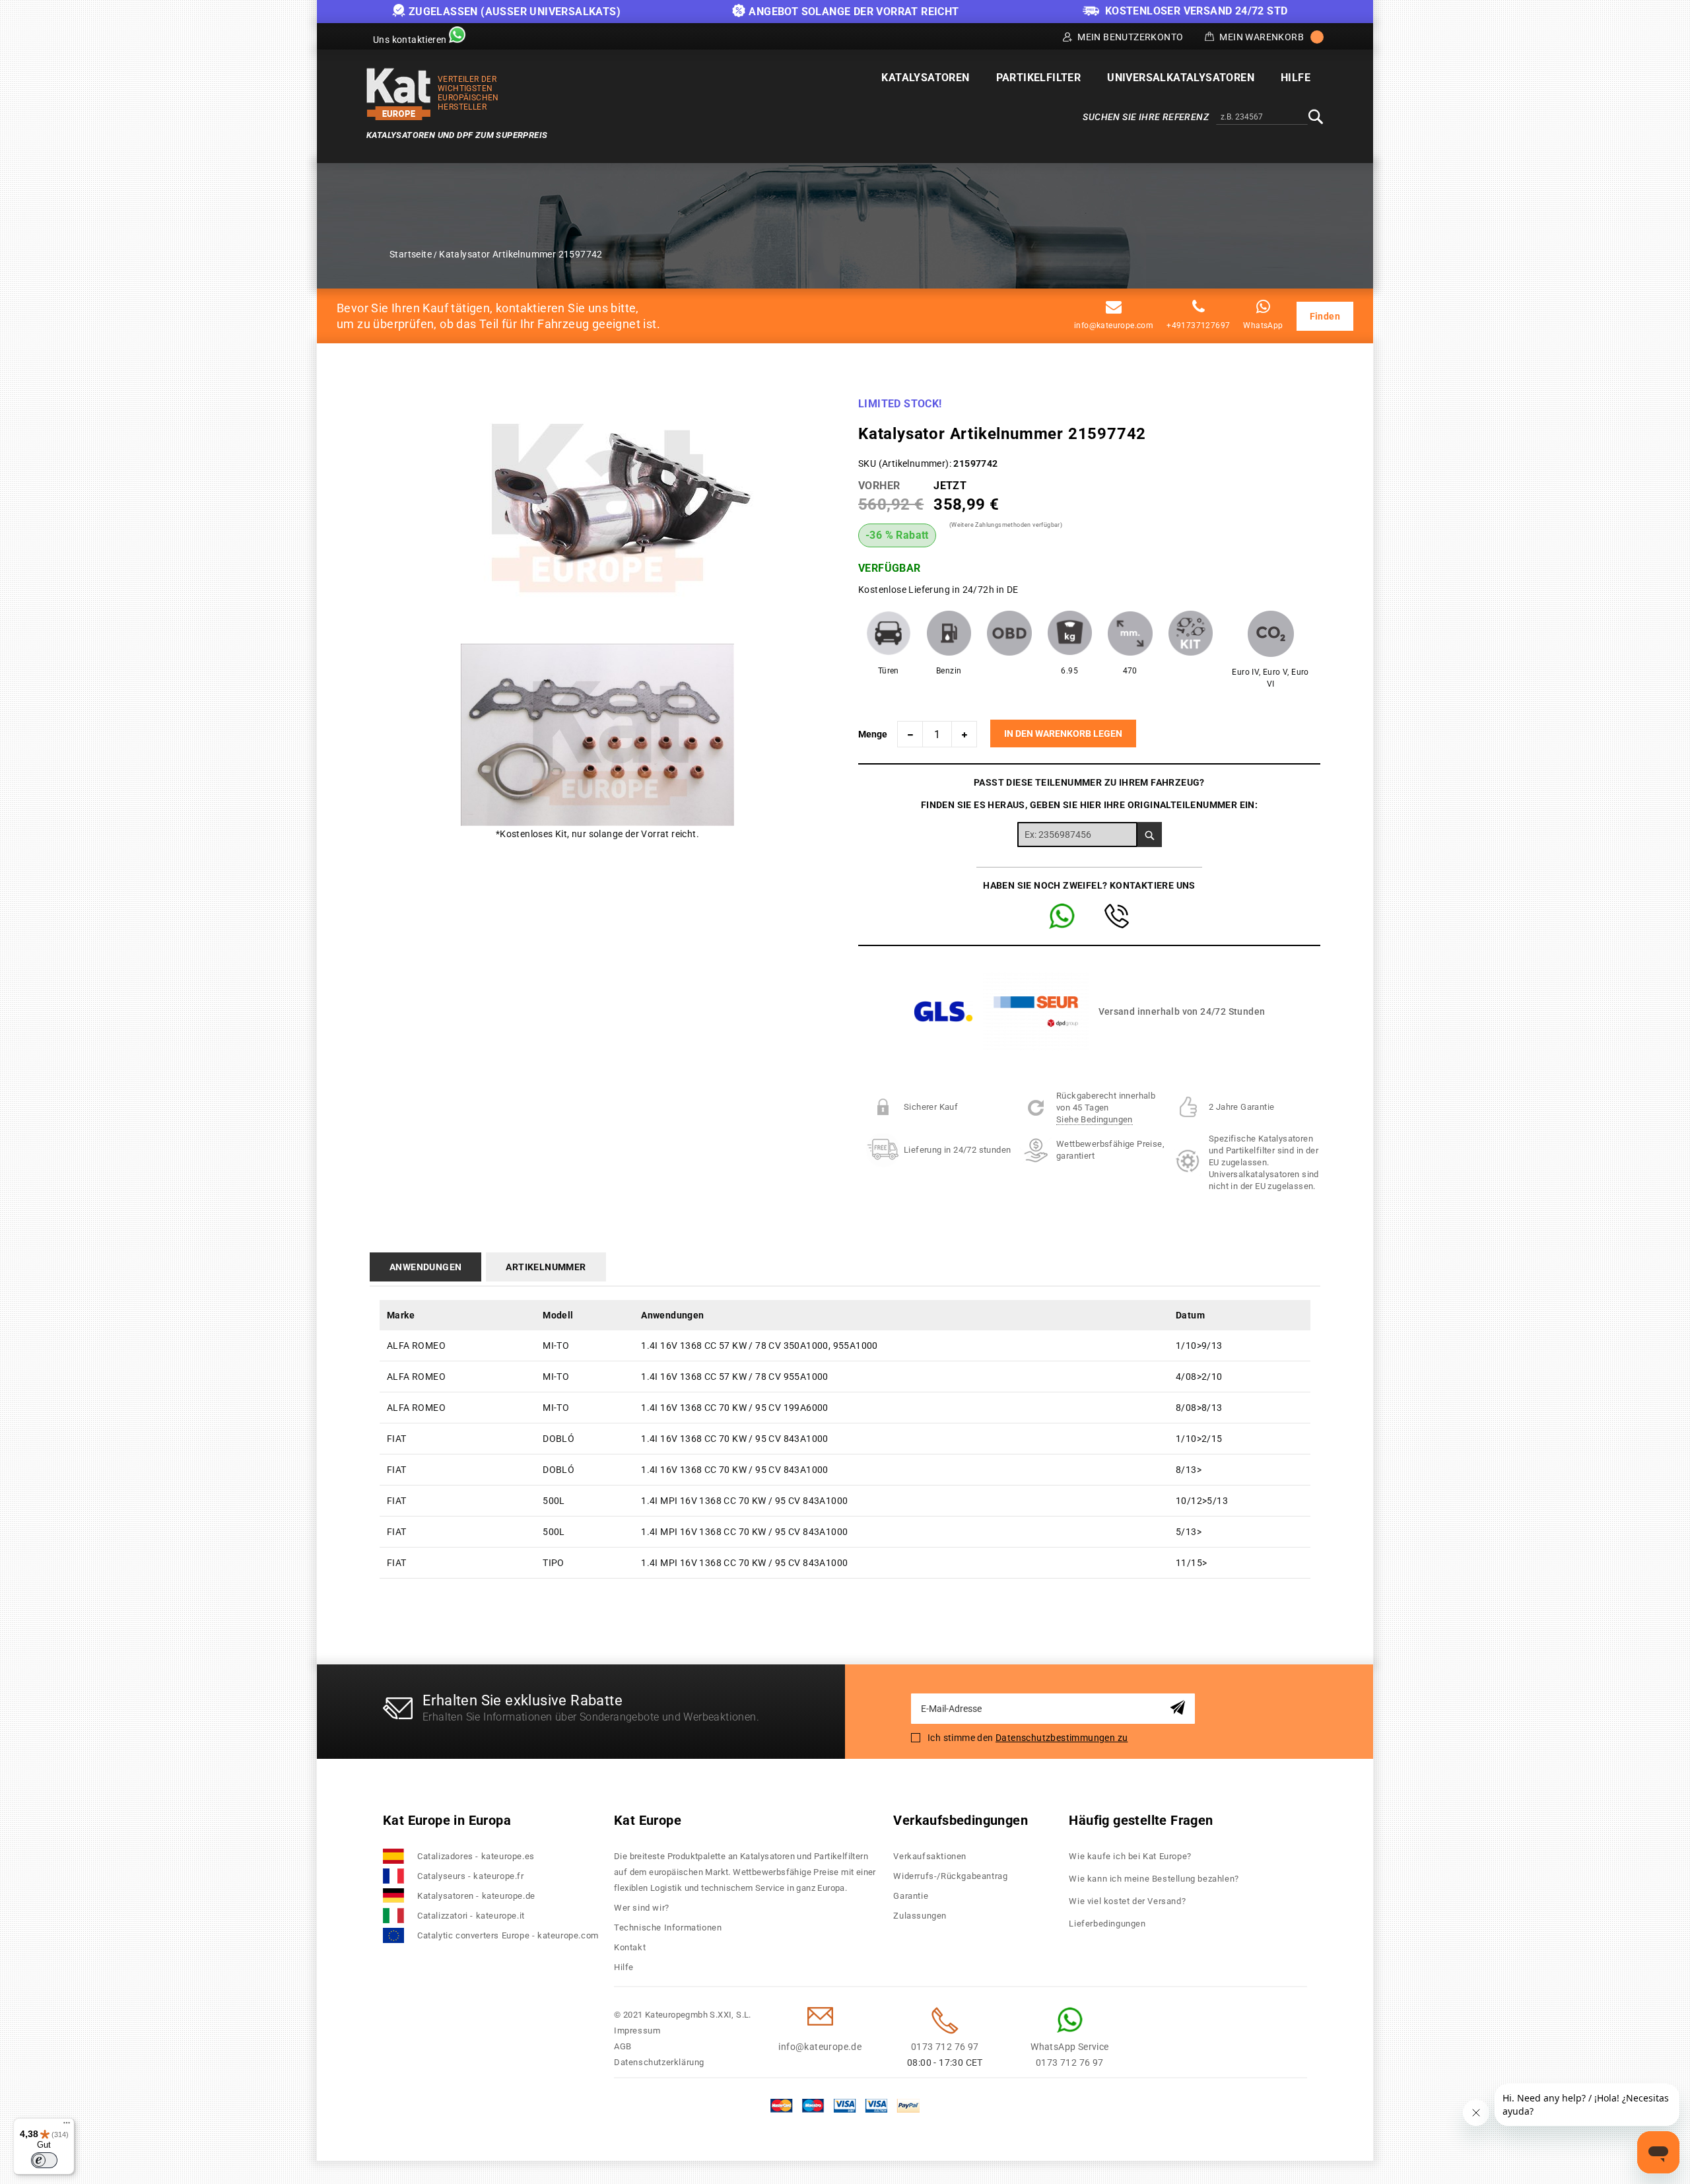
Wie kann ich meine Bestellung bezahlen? (1154, 1879)
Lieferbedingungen (1107, 1924)
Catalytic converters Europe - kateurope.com (508, 1935)
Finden (1325, 316)
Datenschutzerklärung (659, 2062)
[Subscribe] (1180, 1708)
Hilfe (624, 1967)
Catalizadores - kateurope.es (476, 1856)
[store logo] (399, 94)
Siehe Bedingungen (1095, 1119)
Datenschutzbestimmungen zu (1062, 1738)
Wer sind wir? (642, 1908)
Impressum (637, 2030)
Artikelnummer (546, 1267)
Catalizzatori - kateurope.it (471, 1916)
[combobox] (1262, 118)
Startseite (411, 254)
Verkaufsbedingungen (961, 1820)
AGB (623, 2046)
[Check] (1150, 835)
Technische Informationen (668, 1928)
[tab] (428, 1267)
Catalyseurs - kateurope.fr (471, 1876)
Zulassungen (920, 1916)
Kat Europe (648, 1820)
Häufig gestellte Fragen (1141, 1820)
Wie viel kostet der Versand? (1128, 1901)
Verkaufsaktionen (930, 1856)
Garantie (911, 1896)
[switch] (44, 2160)
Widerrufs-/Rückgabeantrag (950, 1876)
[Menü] (67, 2126)
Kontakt (630, 1947)
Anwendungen (425, 1267)
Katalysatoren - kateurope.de (476, 1896)
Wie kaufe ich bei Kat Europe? (1130, 1856)
